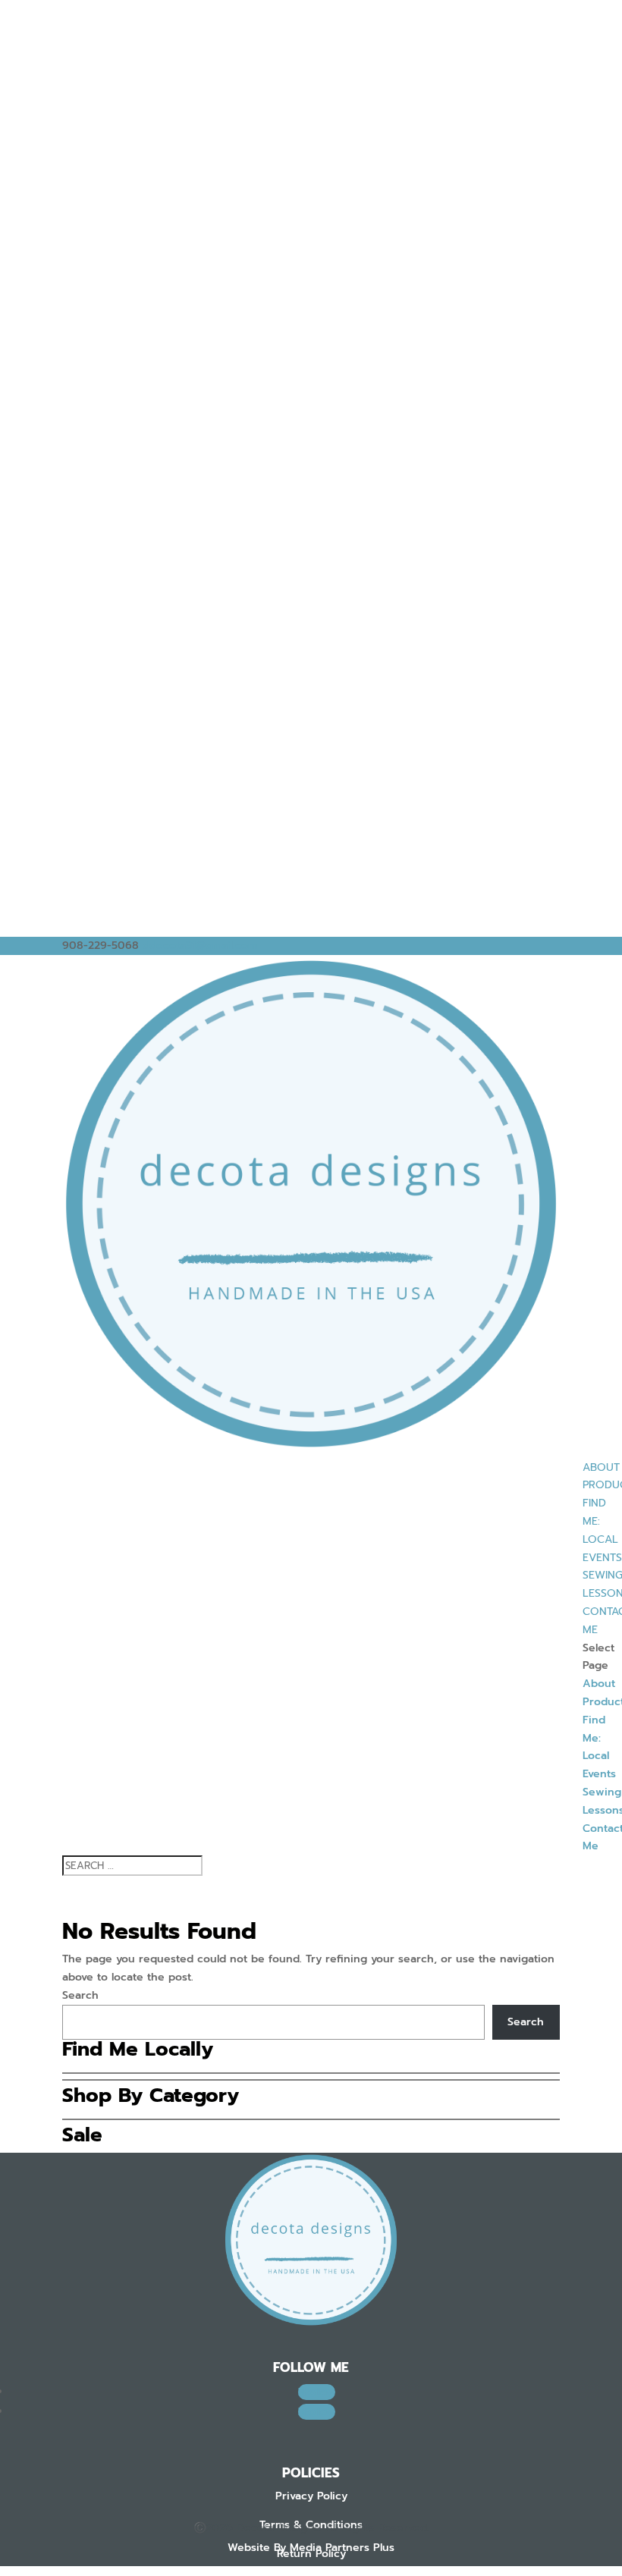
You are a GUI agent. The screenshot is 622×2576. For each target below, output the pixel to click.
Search (80, 1995)
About (601, 1467)
